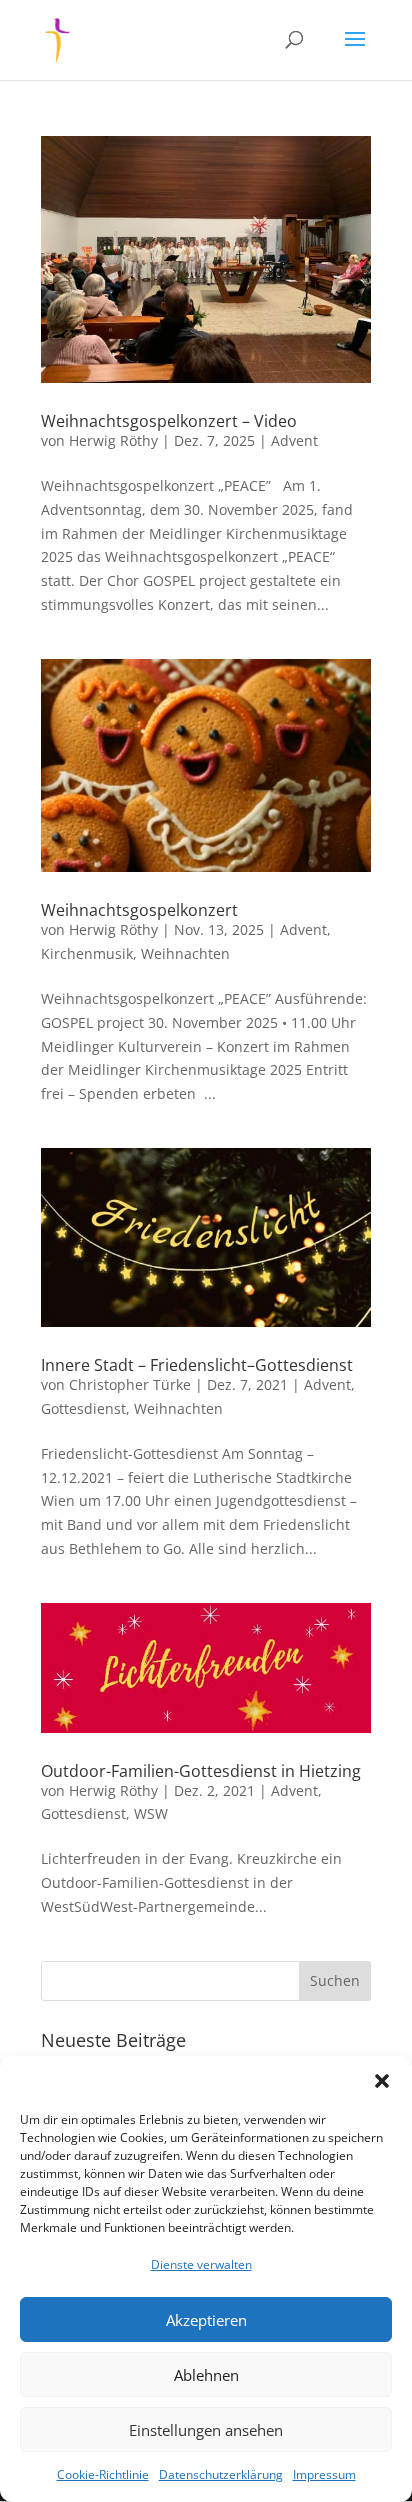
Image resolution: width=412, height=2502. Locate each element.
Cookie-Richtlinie (103, 2474)
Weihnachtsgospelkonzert (139, 910)
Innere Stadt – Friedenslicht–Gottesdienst (197, 1365)
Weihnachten (185, 953)
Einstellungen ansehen (206, 2430)
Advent (294, 440)
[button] (382, 2081)
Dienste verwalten (201, 2264)
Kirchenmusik (87, 953)
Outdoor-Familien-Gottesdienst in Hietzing (201, 1771)
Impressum (324, 2474)
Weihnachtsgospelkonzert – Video (169, 421)
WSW (151, 1813)
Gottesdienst (83, 1408)
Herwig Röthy (113, 440)
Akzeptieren (206, 2320)
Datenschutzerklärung (221, 2474)
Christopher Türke (130, 1384)
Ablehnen (206, 2375)
